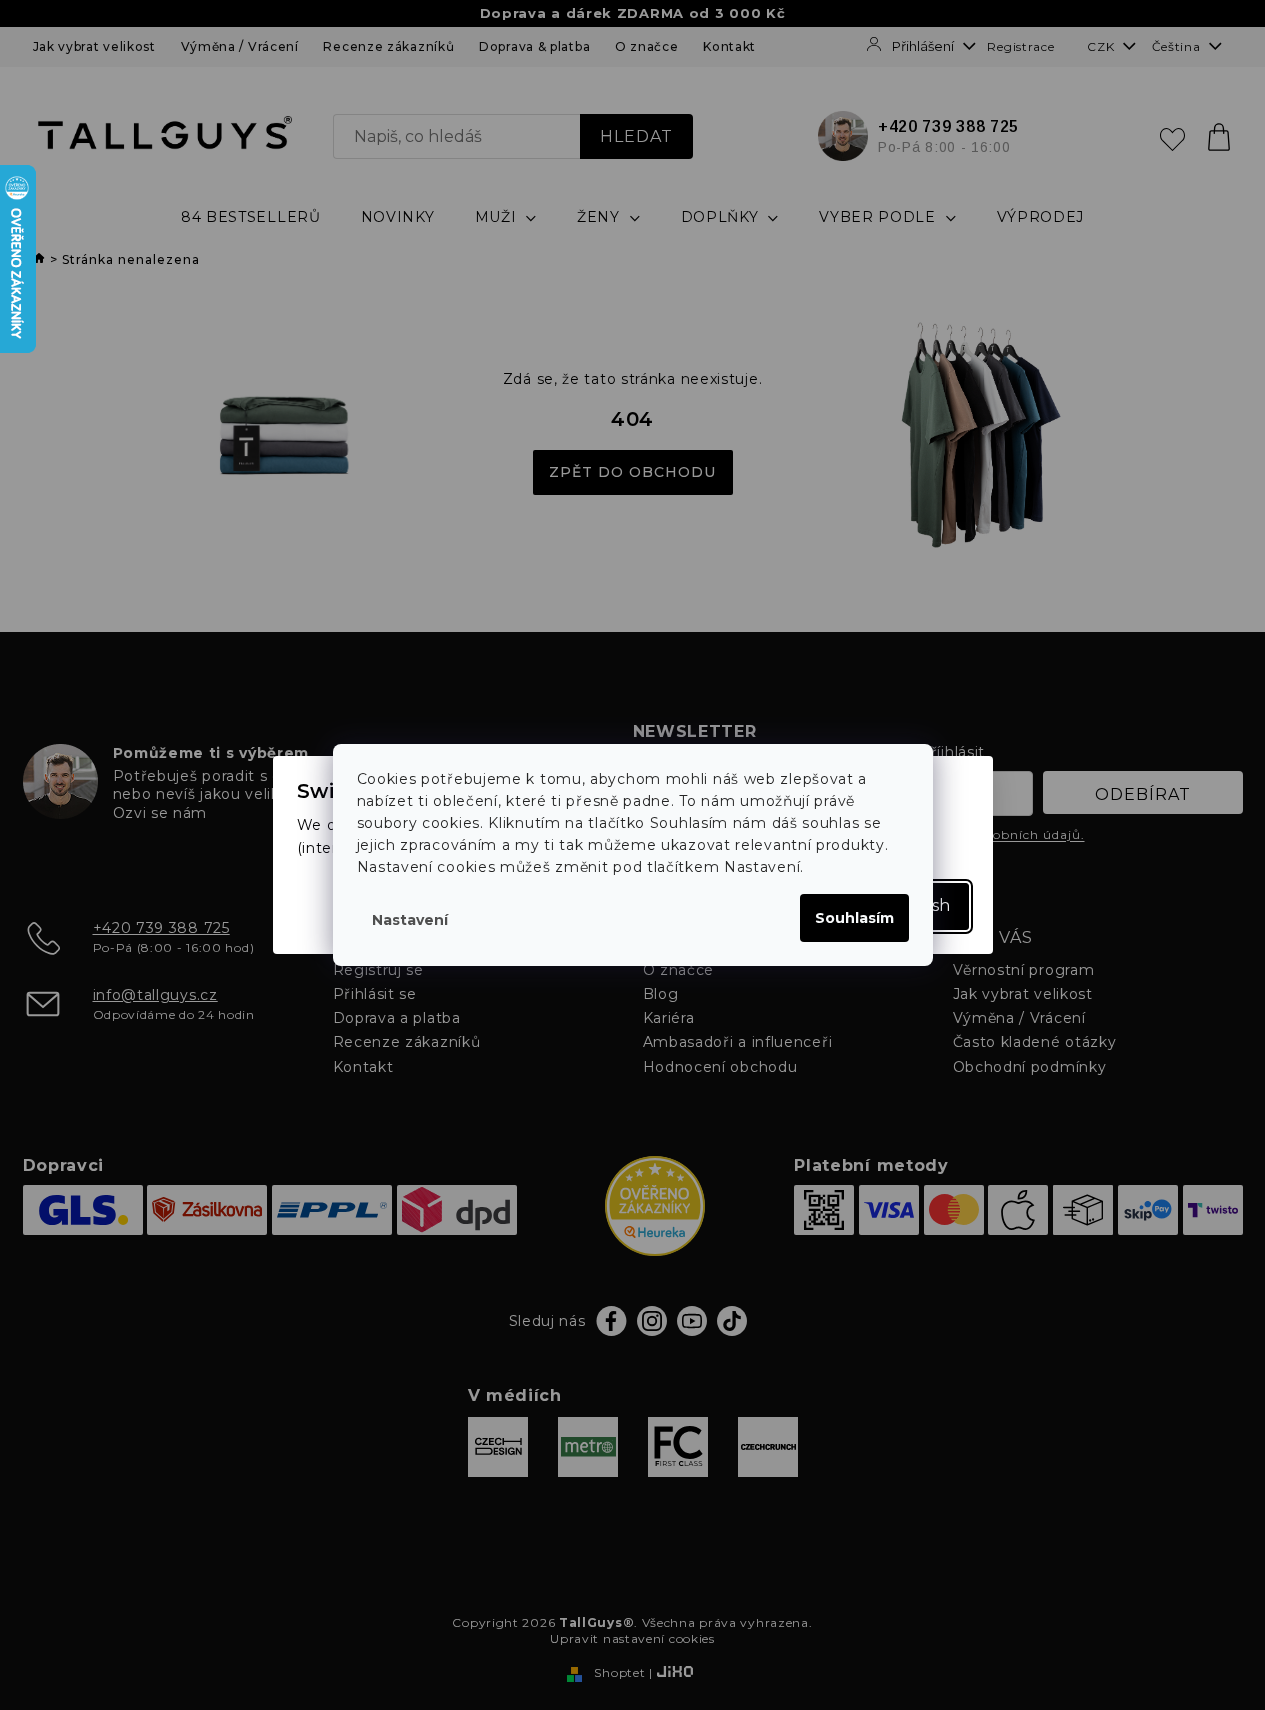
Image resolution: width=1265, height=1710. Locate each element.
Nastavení (410, 920)
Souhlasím (854, 918)
